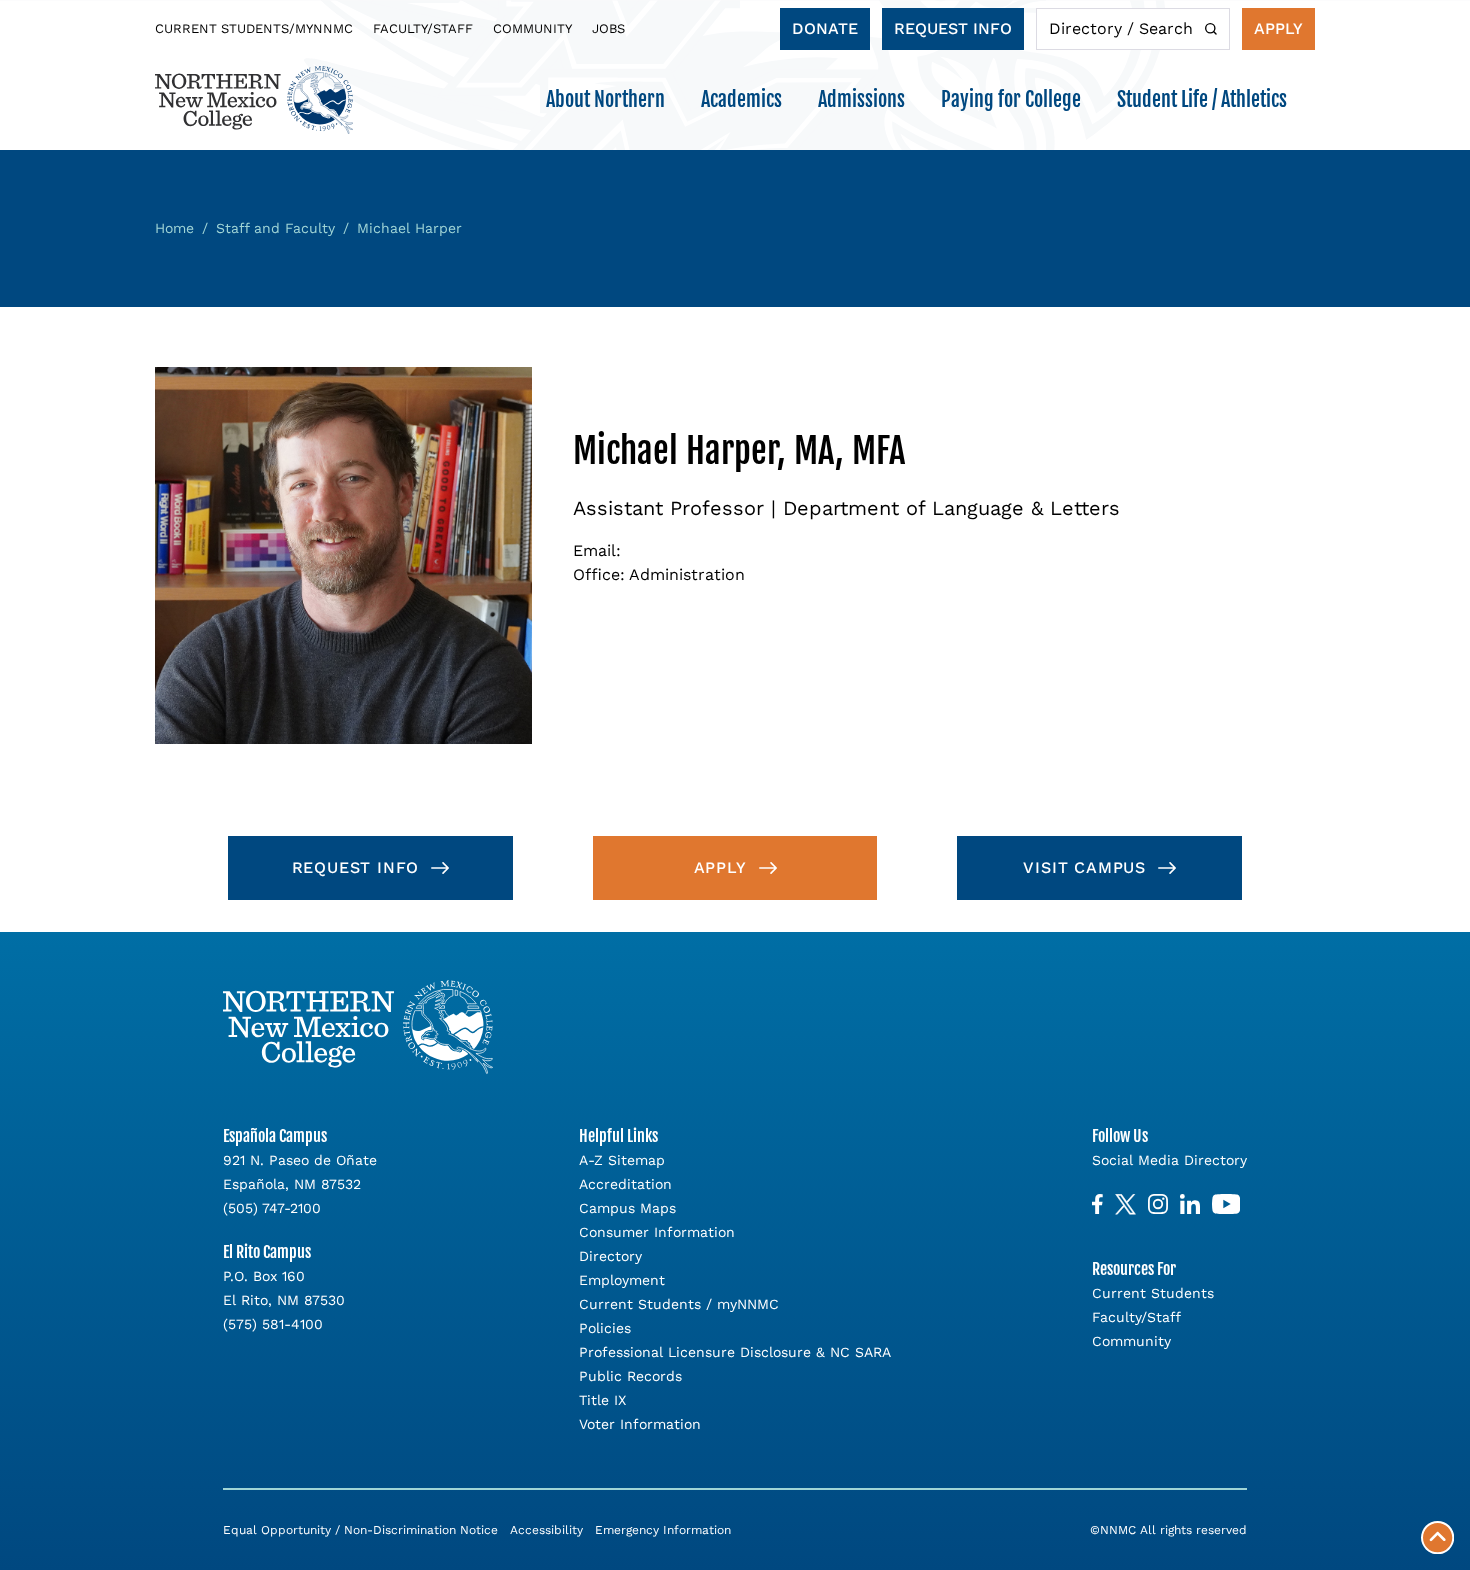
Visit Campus (1084, 867)
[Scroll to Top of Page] (1437, 1537)
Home (174, 228)
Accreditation (625, 1184)
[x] (1125, 1204)
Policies (605, 1328)
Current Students (1153, 1293)
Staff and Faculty (275, 228)
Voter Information (640, 1424)
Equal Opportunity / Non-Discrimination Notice (360, 1530)
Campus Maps (627, 1208)
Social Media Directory (1169, 1160)
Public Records (630, 1376)
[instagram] (1158, 1204)
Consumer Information (657, 1232)
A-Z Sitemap (622, 1160)
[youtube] (1226, 1204)
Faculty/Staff (423, 28)
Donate (825, 28)
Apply (1278, 28)
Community (532, 28)
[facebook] (1097, 1204)
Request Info (953, 28)
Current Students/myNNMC (254, 28)
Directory (610, 1256)
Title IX (602, 1400)
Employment (622, 1280)
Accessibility (546, 1530)
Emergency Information (663, 1530)
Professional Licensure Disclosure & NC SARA (735, 1352)
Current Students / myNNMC (679, 1304)
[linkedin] (1190, 1204)
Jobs (608, 28)
